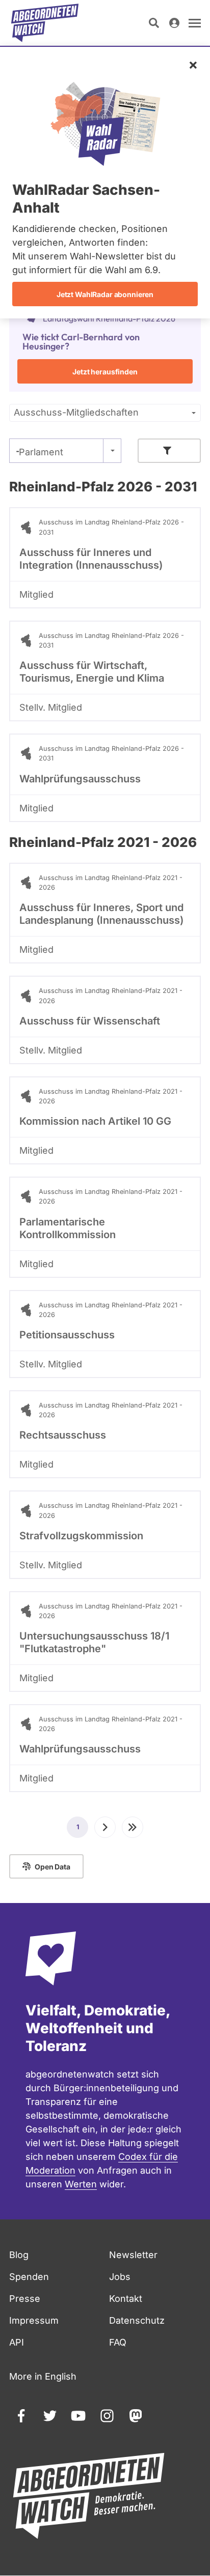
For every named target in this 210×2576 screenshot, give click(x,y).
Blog (19, 2255)
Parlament (41, 452)
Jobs (120, 2277)
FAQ (118, 2342)
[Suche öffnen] (154, 23)
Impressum (34, 2320)
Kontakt (126, 2299)
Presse (25, 2299)
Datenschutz (137, 2320)
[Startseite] (45, 23)
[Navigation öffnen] (195, 23)
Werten (81, 2184)
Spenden (29, 2277)
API (17, 2342)
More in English (43, 2376)
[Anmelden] (174, 23)
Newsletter (133, 2255)
